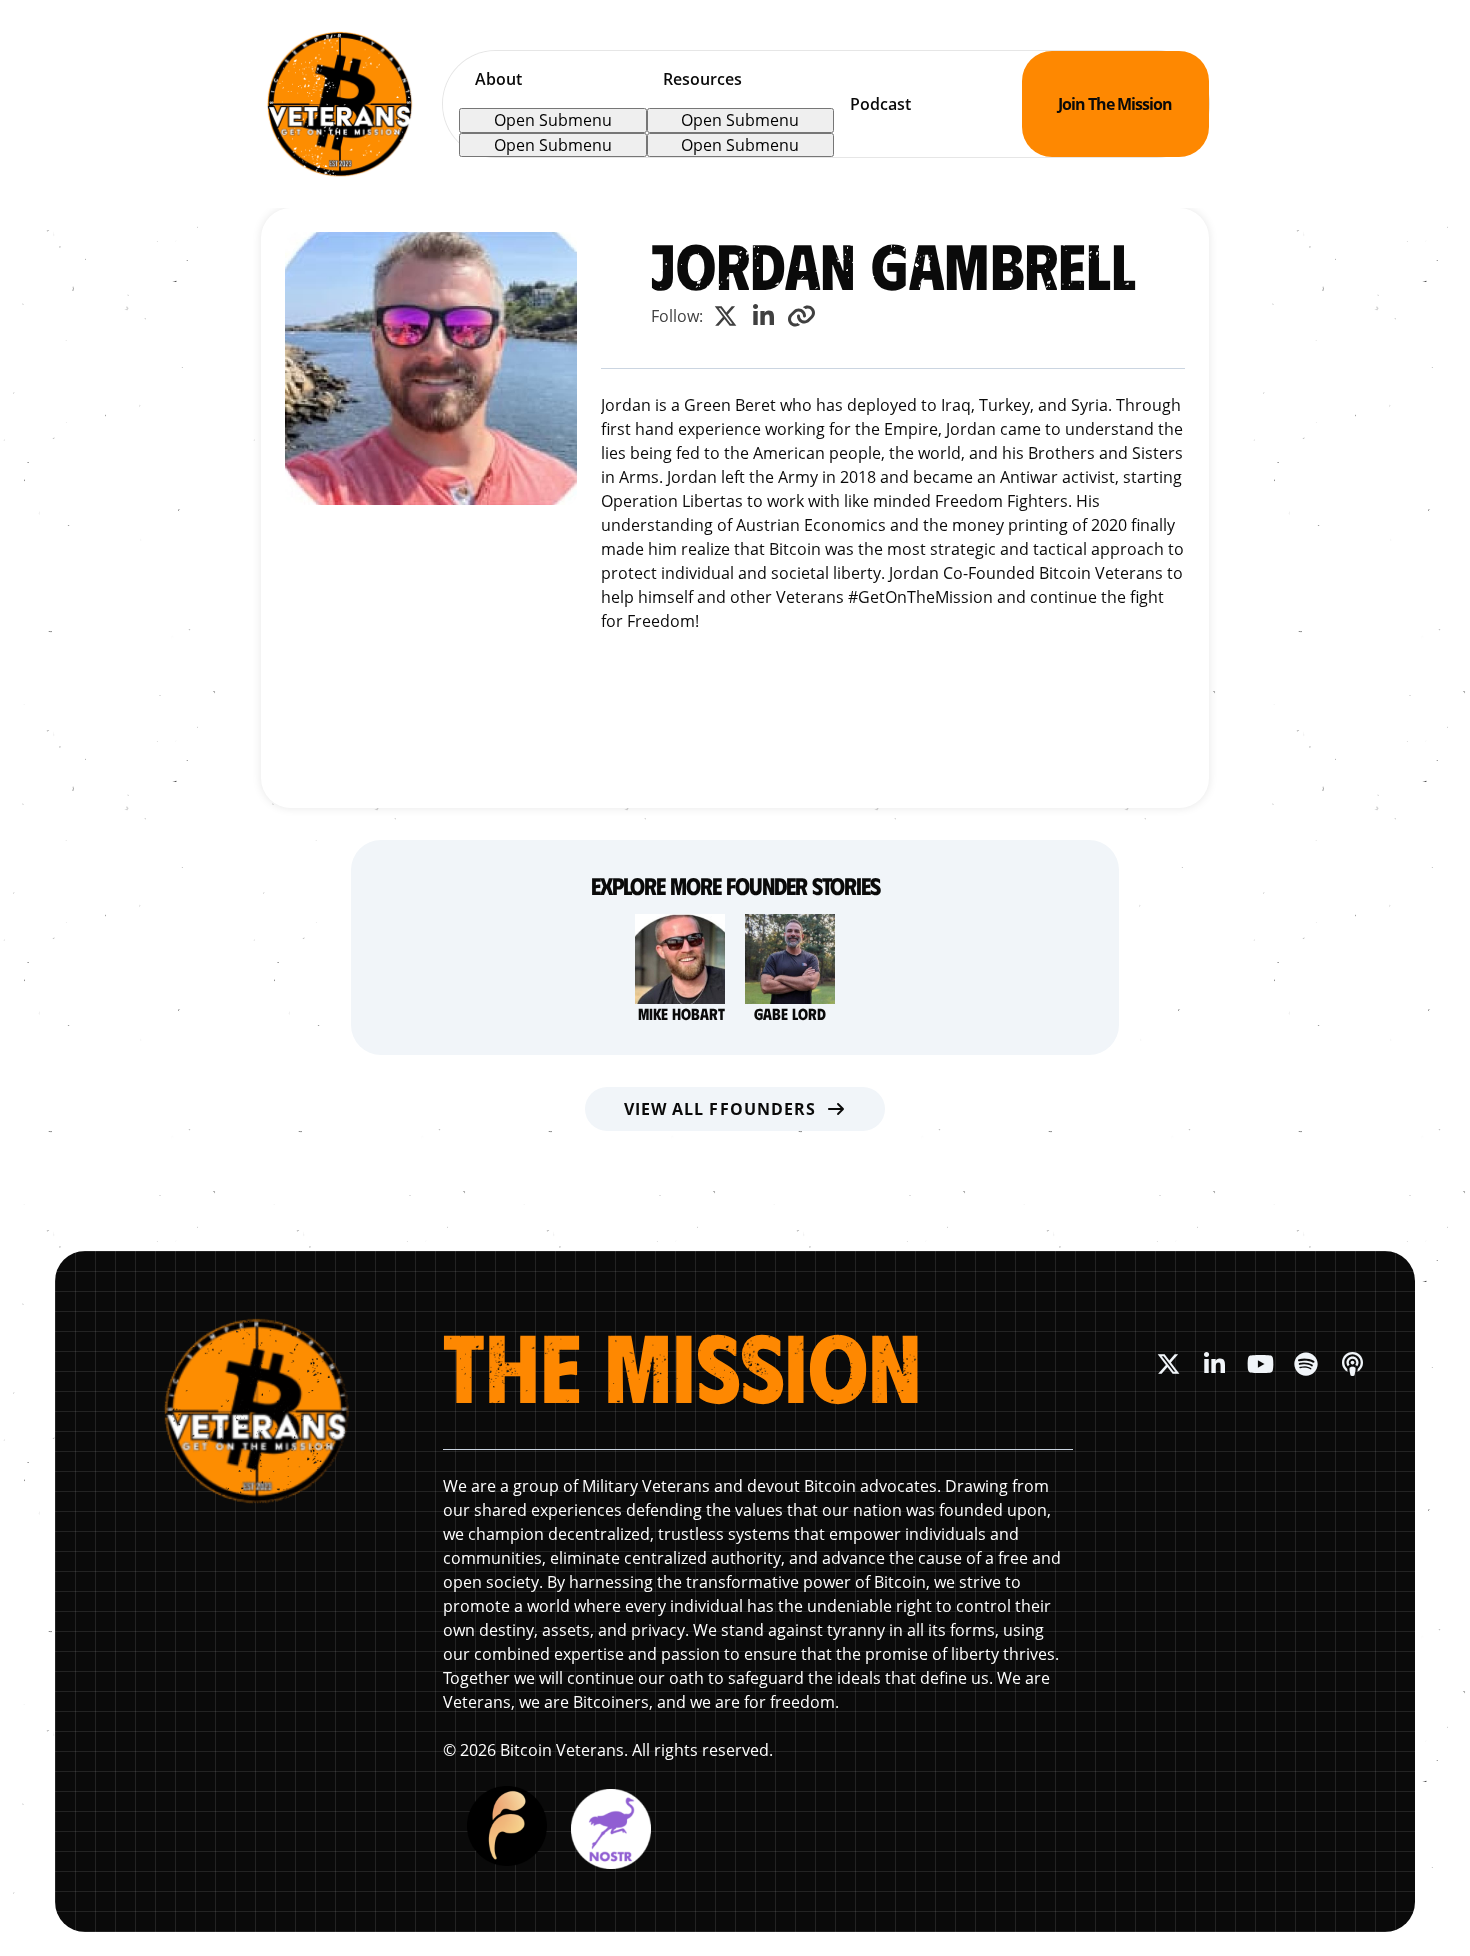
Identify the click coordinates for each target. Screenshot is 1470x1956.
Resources (702, 79)
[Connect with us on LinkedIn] (1214, 1364)
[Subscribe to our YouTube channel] (1260, 1364)
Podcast (880, 104)
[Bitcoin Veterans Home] (340, 104)
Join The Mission (1115, 104)
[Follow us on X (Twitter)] (1168, 1364)
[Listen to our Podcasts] (1352, 1364)
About (498, 79)
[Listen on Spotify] (1306, 1364)
